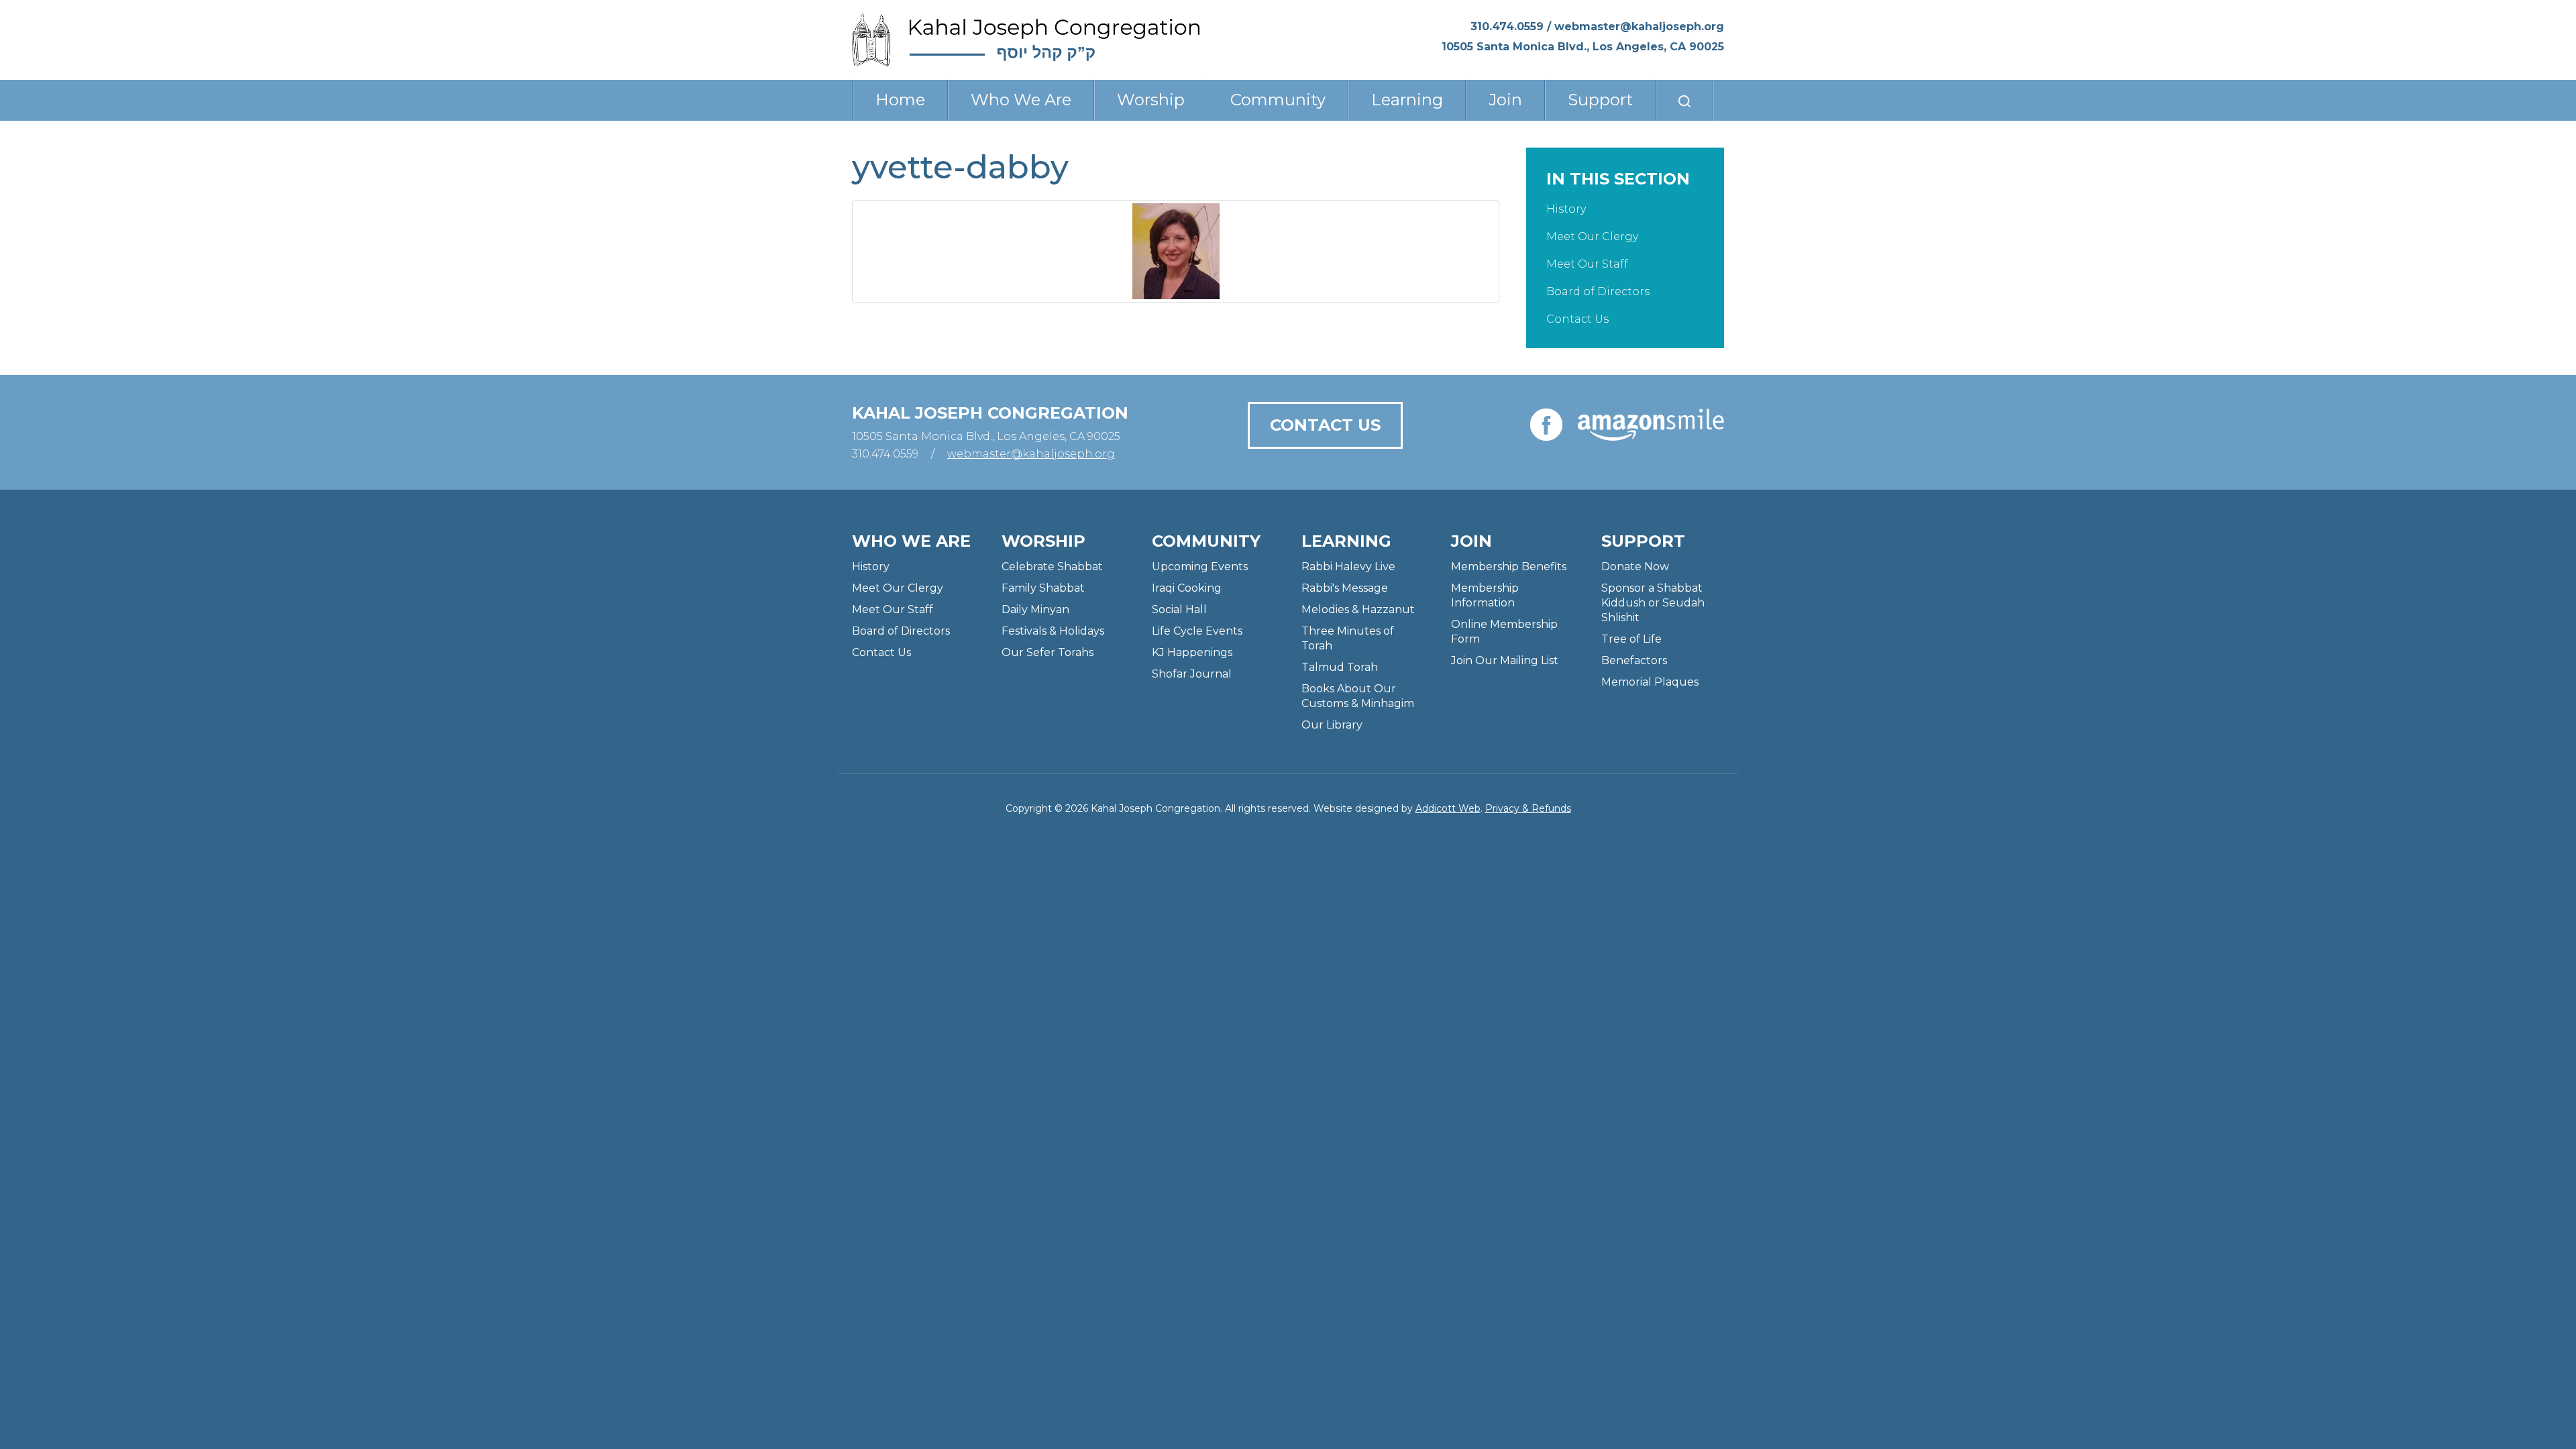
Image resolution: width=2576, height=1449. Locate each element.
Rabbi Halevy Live (1348, 567)
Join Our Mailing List (1505, 660)
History (1566, 209)
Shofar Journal (1192, 674)
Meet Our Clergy (1592, 236)
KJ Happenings (1192, 652)
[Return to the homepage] (1026, 40)
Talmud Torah (1340, 667)
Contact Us (1577, 319)
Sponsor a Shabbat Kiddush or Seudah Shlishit (1653, 603)
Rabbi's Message (1345, 588)
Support (1600, 100)
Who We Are (1021, 100)
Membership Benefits (1509, 567)
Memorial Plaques (1650, 682)
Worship (1151, 100)
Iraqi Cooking (1187, 588)
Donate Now (1635, 567)
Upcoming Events (1200, 567)
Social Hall (1179, 609)
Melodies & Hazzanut (1358, 609)
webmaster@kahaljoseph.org (1639, 26)
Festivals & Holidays (1053, 631)
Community (1278, 100)
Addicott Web (1448, 808)
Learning (1407, 100)
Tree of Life (1631, 639)
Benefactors (1634, 660)
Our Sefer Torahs (1048, 652)
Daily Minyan (1035, 609)
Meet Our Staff (1587, 264)
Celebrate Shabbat (1052, 567)
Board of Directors (1598, 291)
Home (900, 100)
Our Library (1332, 725)
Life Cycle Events (1197, 631)
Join (1505, 100)
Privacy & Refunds (1528, 808)
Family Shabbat (1043, 588)
